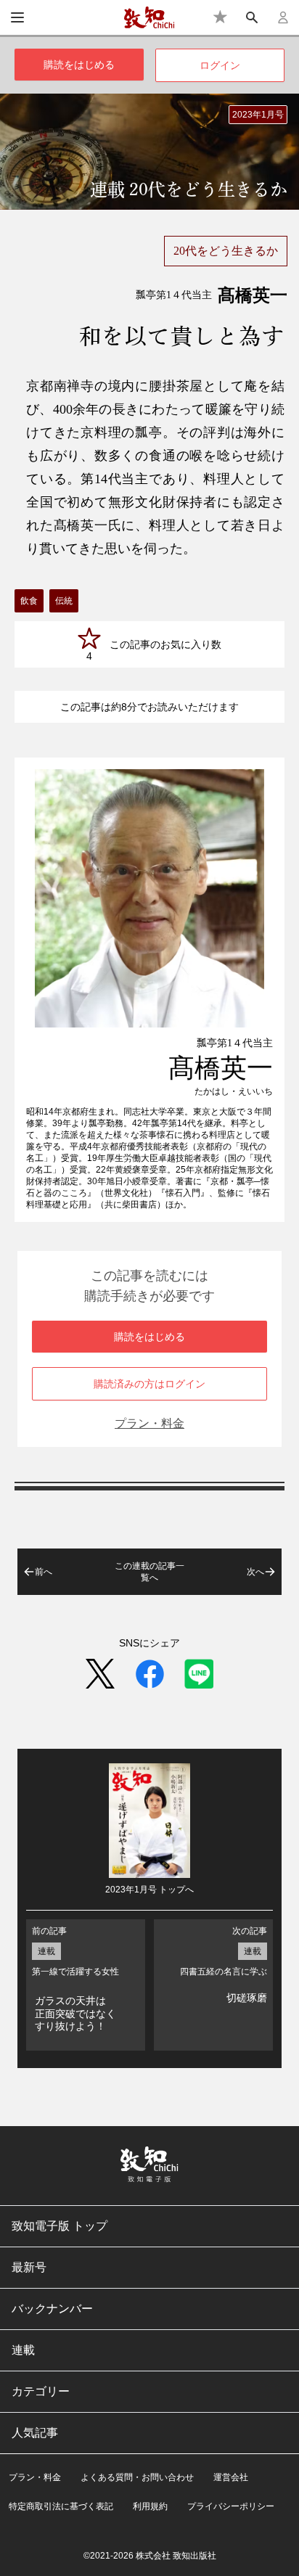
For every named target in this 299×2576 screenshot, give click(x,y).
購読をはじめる (79, 65)
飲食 (29, 601)
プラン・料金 (149, 1423)
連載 (23, 2350)
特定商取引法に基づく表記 (61, 2506)
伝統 (64, 601)
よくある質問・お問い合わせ (137, 2477)
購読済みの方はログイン (149, 1384)
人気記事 (35, 2433)
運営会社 (231, 2477)
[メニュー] (17, 17)
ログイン (220, 65)
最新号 (29, 2267)
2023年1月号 (258, 115)
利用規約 (150, 2506)
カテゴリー (41, 2391)
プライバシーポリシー (231, 2506)
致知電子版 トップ (60, 2226)
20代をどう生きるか (226, 251)
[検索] (252, 17)
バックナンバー (52, 2309)
